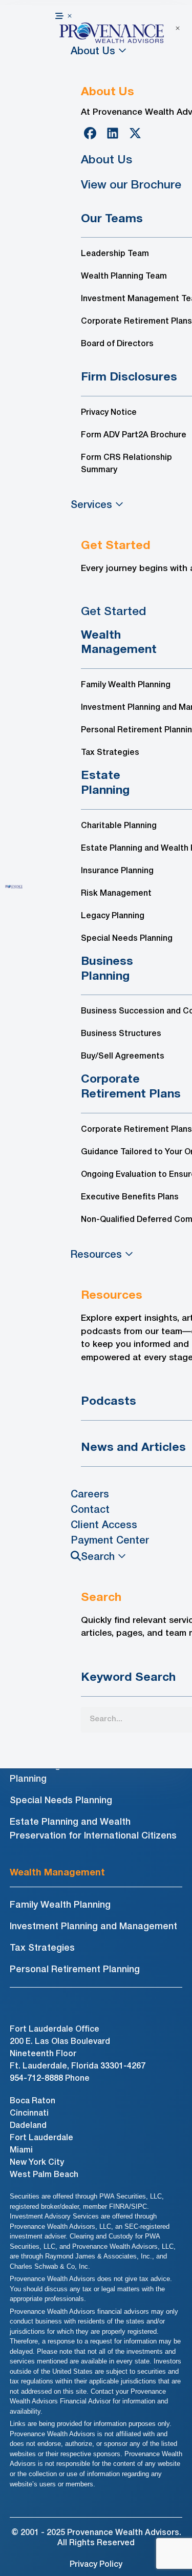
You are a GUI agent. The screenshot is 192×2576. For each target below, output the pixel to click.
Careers (90, 1495)
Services (91, 505)
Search (98, 1557)
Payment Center (110, 1541)
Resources (96, 1255)
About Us (93, 52)
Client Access (104, 1526)
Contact (90, 1510)
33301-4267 (123, 2066)
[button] (121, 16)
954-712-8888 (36, 2079)
